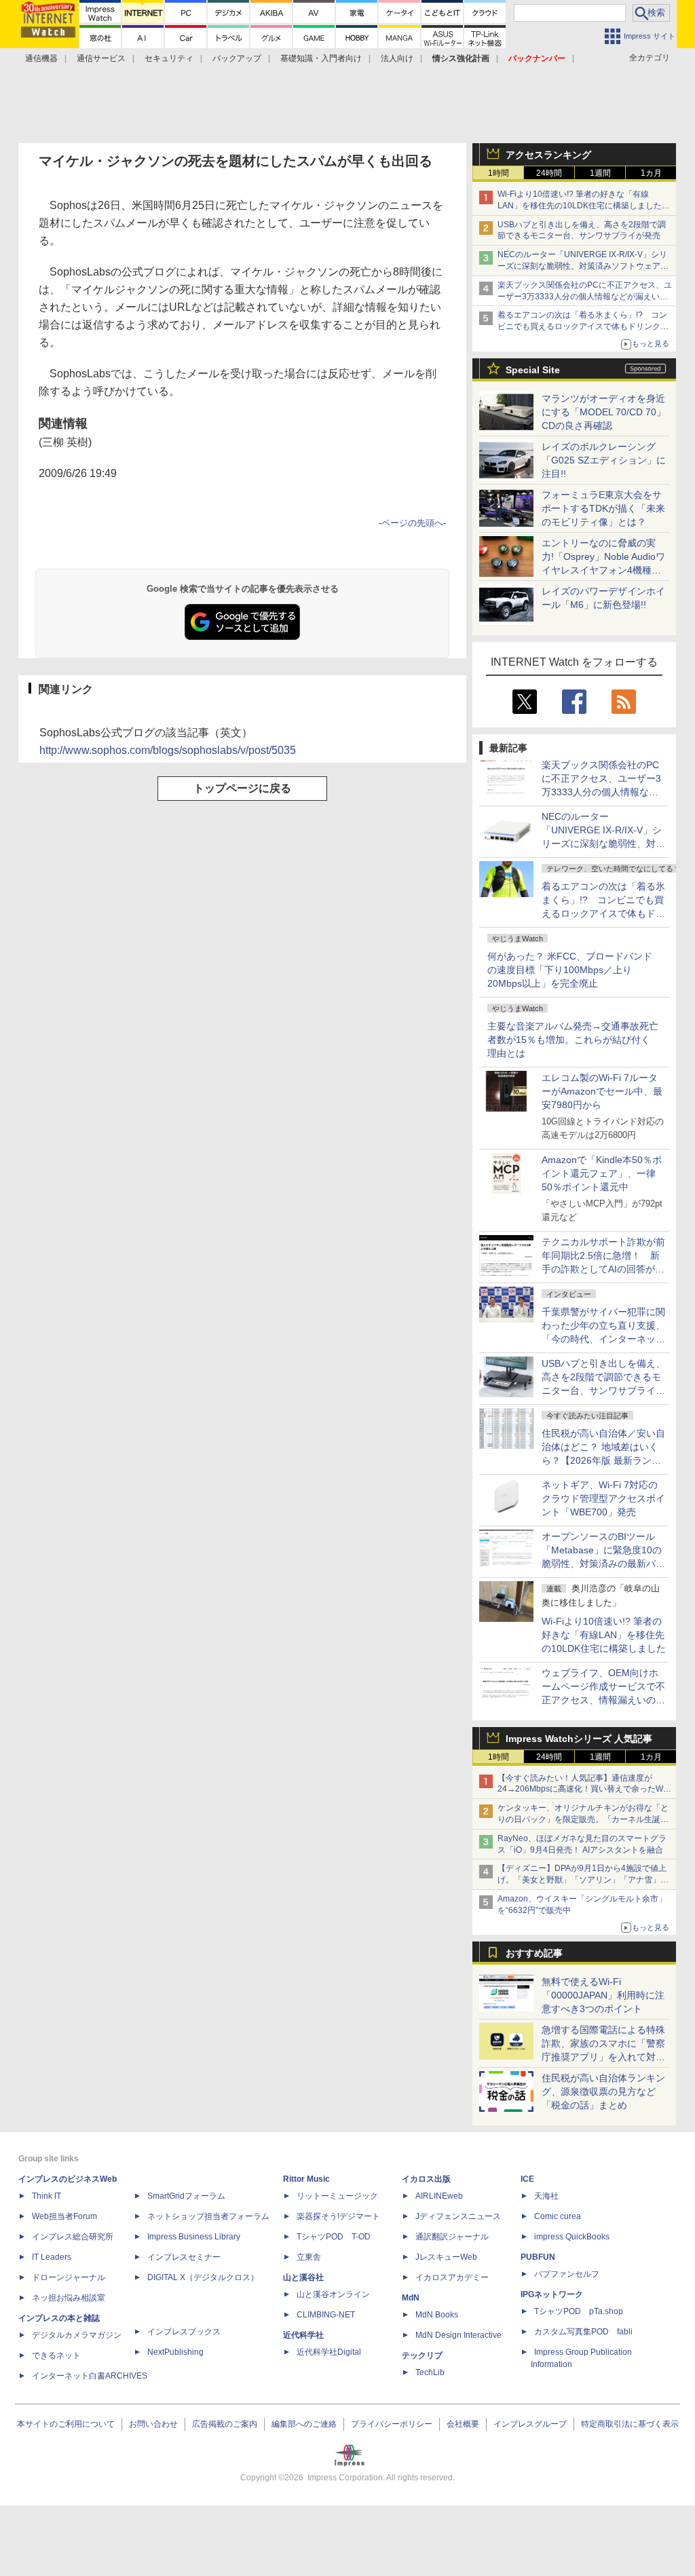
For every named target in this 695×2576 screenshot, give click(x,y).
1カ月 (651, 173)
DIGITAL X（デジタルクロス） (203, 2277)
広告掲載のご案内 (225, 2424)
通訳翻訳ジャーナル (452, 2237)
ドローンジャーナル (69, 2277)
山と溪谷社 (303, 2277)
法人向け (397, 58)
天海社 (546, 2196)
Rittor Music (306, 2179)
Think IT (46, 2196)
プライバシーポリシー (392, 2424)
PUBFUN (538, 2257)
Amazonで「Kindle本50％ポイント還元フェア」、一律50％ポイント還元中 (602, 1173)
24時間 (549, 173)
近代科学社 (303, 2335)
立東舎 (309, 2257)
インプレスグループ (530, 2424)
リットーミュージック (337, 2196)
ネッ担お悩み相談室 (69, 2298)
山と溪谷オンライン (333, 2294)
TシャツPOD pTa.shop (579, 2311)
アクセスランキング (548, 155)
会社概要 (463, 2424)
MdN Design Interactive (458, 2335)
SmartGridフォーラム (186, 2196)
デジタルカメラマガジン (77, 2335)
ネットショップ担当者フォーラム (208, 2216)
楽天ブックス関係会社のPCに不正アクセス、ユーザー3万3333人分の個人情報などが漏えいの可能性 (585, 297)
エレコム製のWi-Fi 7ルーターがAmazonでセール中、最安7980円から (602, 1091)
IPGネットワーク (552, 2294)
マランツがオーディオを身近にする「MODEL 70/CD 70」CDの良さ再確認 (604, 412)
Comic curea (558, 2216)
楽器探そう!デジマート (338, 2216)
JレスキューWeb (446, 2257)
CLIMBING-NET (326, 2315)
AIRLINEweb (439, 2196)
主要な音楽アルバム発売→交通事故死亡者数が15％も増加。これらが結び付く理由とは (573, 1040)
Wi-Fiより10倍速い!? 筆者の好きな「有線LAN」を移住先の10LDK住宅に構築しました (604, 1635)
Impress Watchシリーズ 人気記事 (579, 1739)
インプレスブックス (184, 2332)
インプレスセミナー (184, 2257)
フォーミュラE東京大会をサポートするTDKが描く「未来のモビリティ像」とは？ (603, 508)
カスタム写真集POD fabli (583, 2332)
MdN (411, 2298)
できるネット (56, 2355)
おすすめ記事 (534, 1953)
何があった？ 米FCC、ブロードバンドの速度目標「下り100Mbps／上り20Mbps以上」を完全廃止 (570, 970)
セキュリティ (169, 58)
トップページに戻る (242, 788)
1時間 (499, 173)
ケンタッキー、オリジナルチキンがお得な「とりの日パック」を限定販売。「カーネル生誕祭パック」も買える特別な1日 (583, 1819)
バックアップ (237, 58)
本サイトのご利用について (66, 2424)
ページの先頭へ (412, 523)
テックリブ (422, 2355)
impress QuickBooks (572, 2237)
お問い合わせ (153, 2424)
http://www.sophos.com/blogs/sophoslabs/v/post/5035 (168, 750)
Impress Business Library (194, 2237)
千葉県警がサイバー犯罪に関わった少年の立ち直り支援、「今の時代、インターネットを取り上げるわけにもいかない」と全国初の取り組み (603, 1339)
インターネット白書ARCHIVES (90, 2376)
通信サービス (101, 58)
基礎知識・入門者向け (321, 58)
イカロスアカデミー (452, 2277)
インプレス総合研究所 (73, 2237)
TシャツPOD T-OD (334, 2237)
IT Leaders (52, 2257)
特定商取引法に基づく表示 (630, 2424)
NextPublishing (175, 2352)
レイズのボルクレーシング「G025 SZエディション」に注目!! (604, 460)
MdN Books (437, 2315)
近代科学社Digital (329, 2352)
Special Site (533, 370)
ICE (527, 2179)
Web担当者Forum (64, 2216)
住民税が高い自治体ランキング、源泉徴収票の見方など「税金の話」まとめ (603, 2091)
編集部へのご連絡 (304, 2424)
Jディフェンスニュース (458, 2216)
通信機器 (41, 58)
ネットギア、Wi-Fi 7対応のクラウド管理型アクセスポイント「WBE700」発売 (603, 1498)
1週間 (600, 173)
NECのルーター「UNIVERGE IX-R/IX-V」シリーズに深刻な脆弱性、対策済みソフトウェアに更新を (583, 266)
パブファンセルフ (567, 2274)
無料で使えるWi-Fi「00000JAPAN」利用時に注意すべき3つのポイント (603, 1995)
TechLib (430, 2372)
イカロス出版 (426, 2179)
